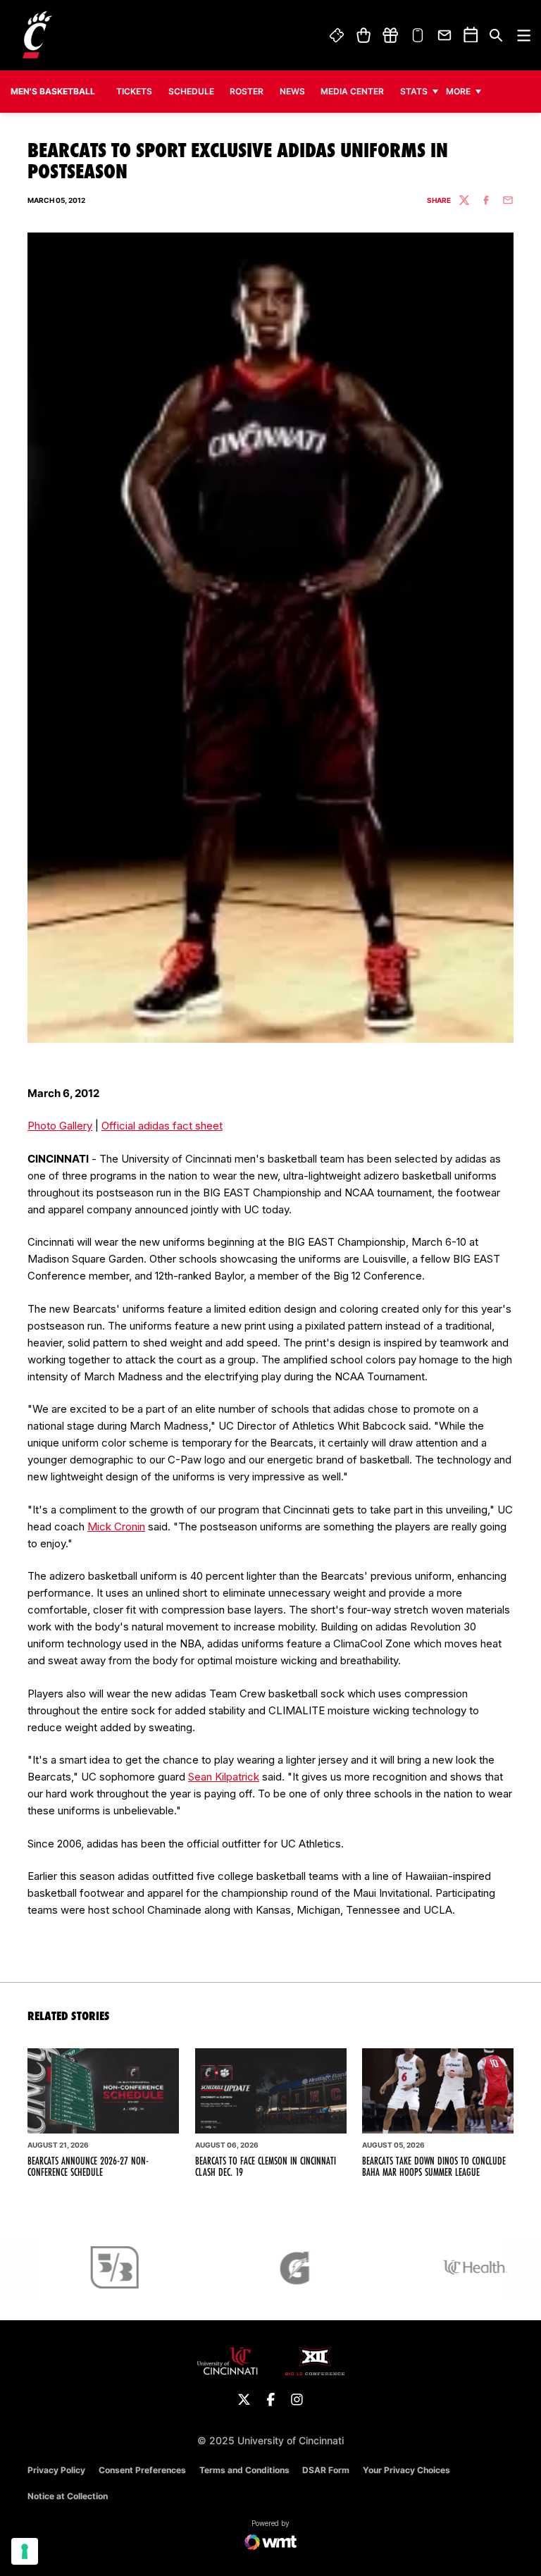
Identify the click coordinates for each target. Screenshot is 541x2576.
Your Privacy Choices (406, 2470)
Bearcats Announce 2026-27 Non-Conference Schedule (88, 2167)
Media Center (352, 91)
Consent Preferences (142, 2470)
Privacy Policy (56, 2470)
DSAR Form (326, 2470)
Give (390, 35)
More (458, 91)
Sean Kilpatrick (224, 1777)
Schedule (191, 91)
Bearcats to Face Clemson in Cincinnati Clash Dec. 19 (266, 2167)
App (418, 35)
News (292, 91)
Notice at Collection (68, 2496)
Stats (414, 91)
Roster (247, 91)
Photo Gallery (60, 1126)
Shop (363, 35)
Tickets (337, 35)
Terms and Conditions (244, 2470)
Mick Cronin (116, 1527)
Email (445, 35)
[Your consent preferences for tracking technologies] (25, 2551)
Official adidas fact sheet (162, 1126)
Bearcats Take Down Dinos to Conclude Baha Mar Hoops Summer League (434, 2167)
